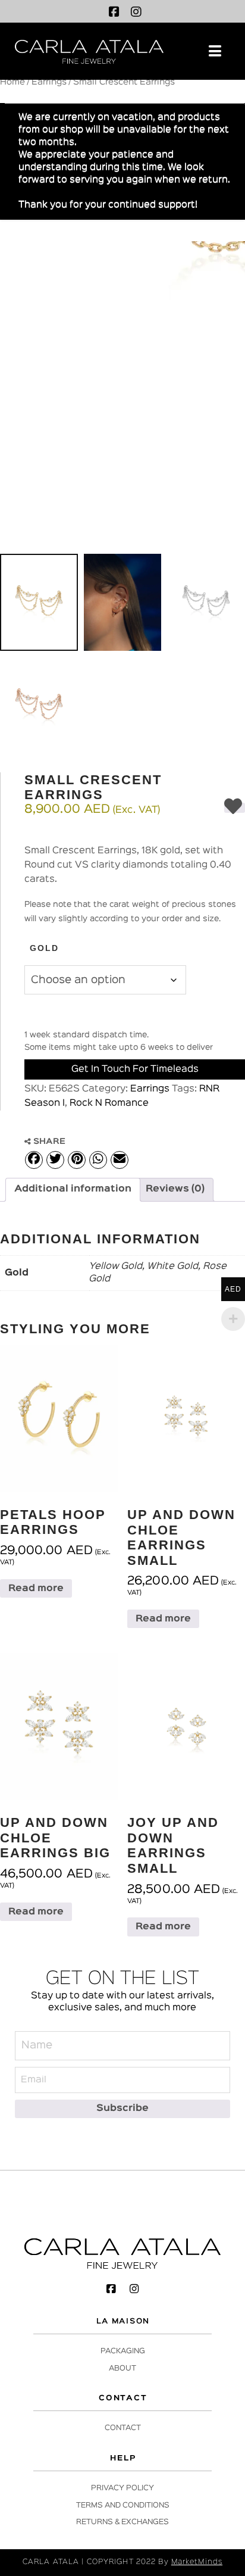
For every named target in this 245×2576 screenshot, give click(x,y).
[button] (215, 51)
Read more (36, 1589)
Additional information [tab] (73, 1189)
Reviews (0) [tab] (175, 1189)
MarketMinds (197, 2562)
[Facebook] (114, 12)
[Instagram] (136, 12)
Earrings (49, 82)
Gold (44, 948)
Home (12, 82)
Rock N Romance (109, 1103)
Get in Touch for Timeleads (135, 1069)
